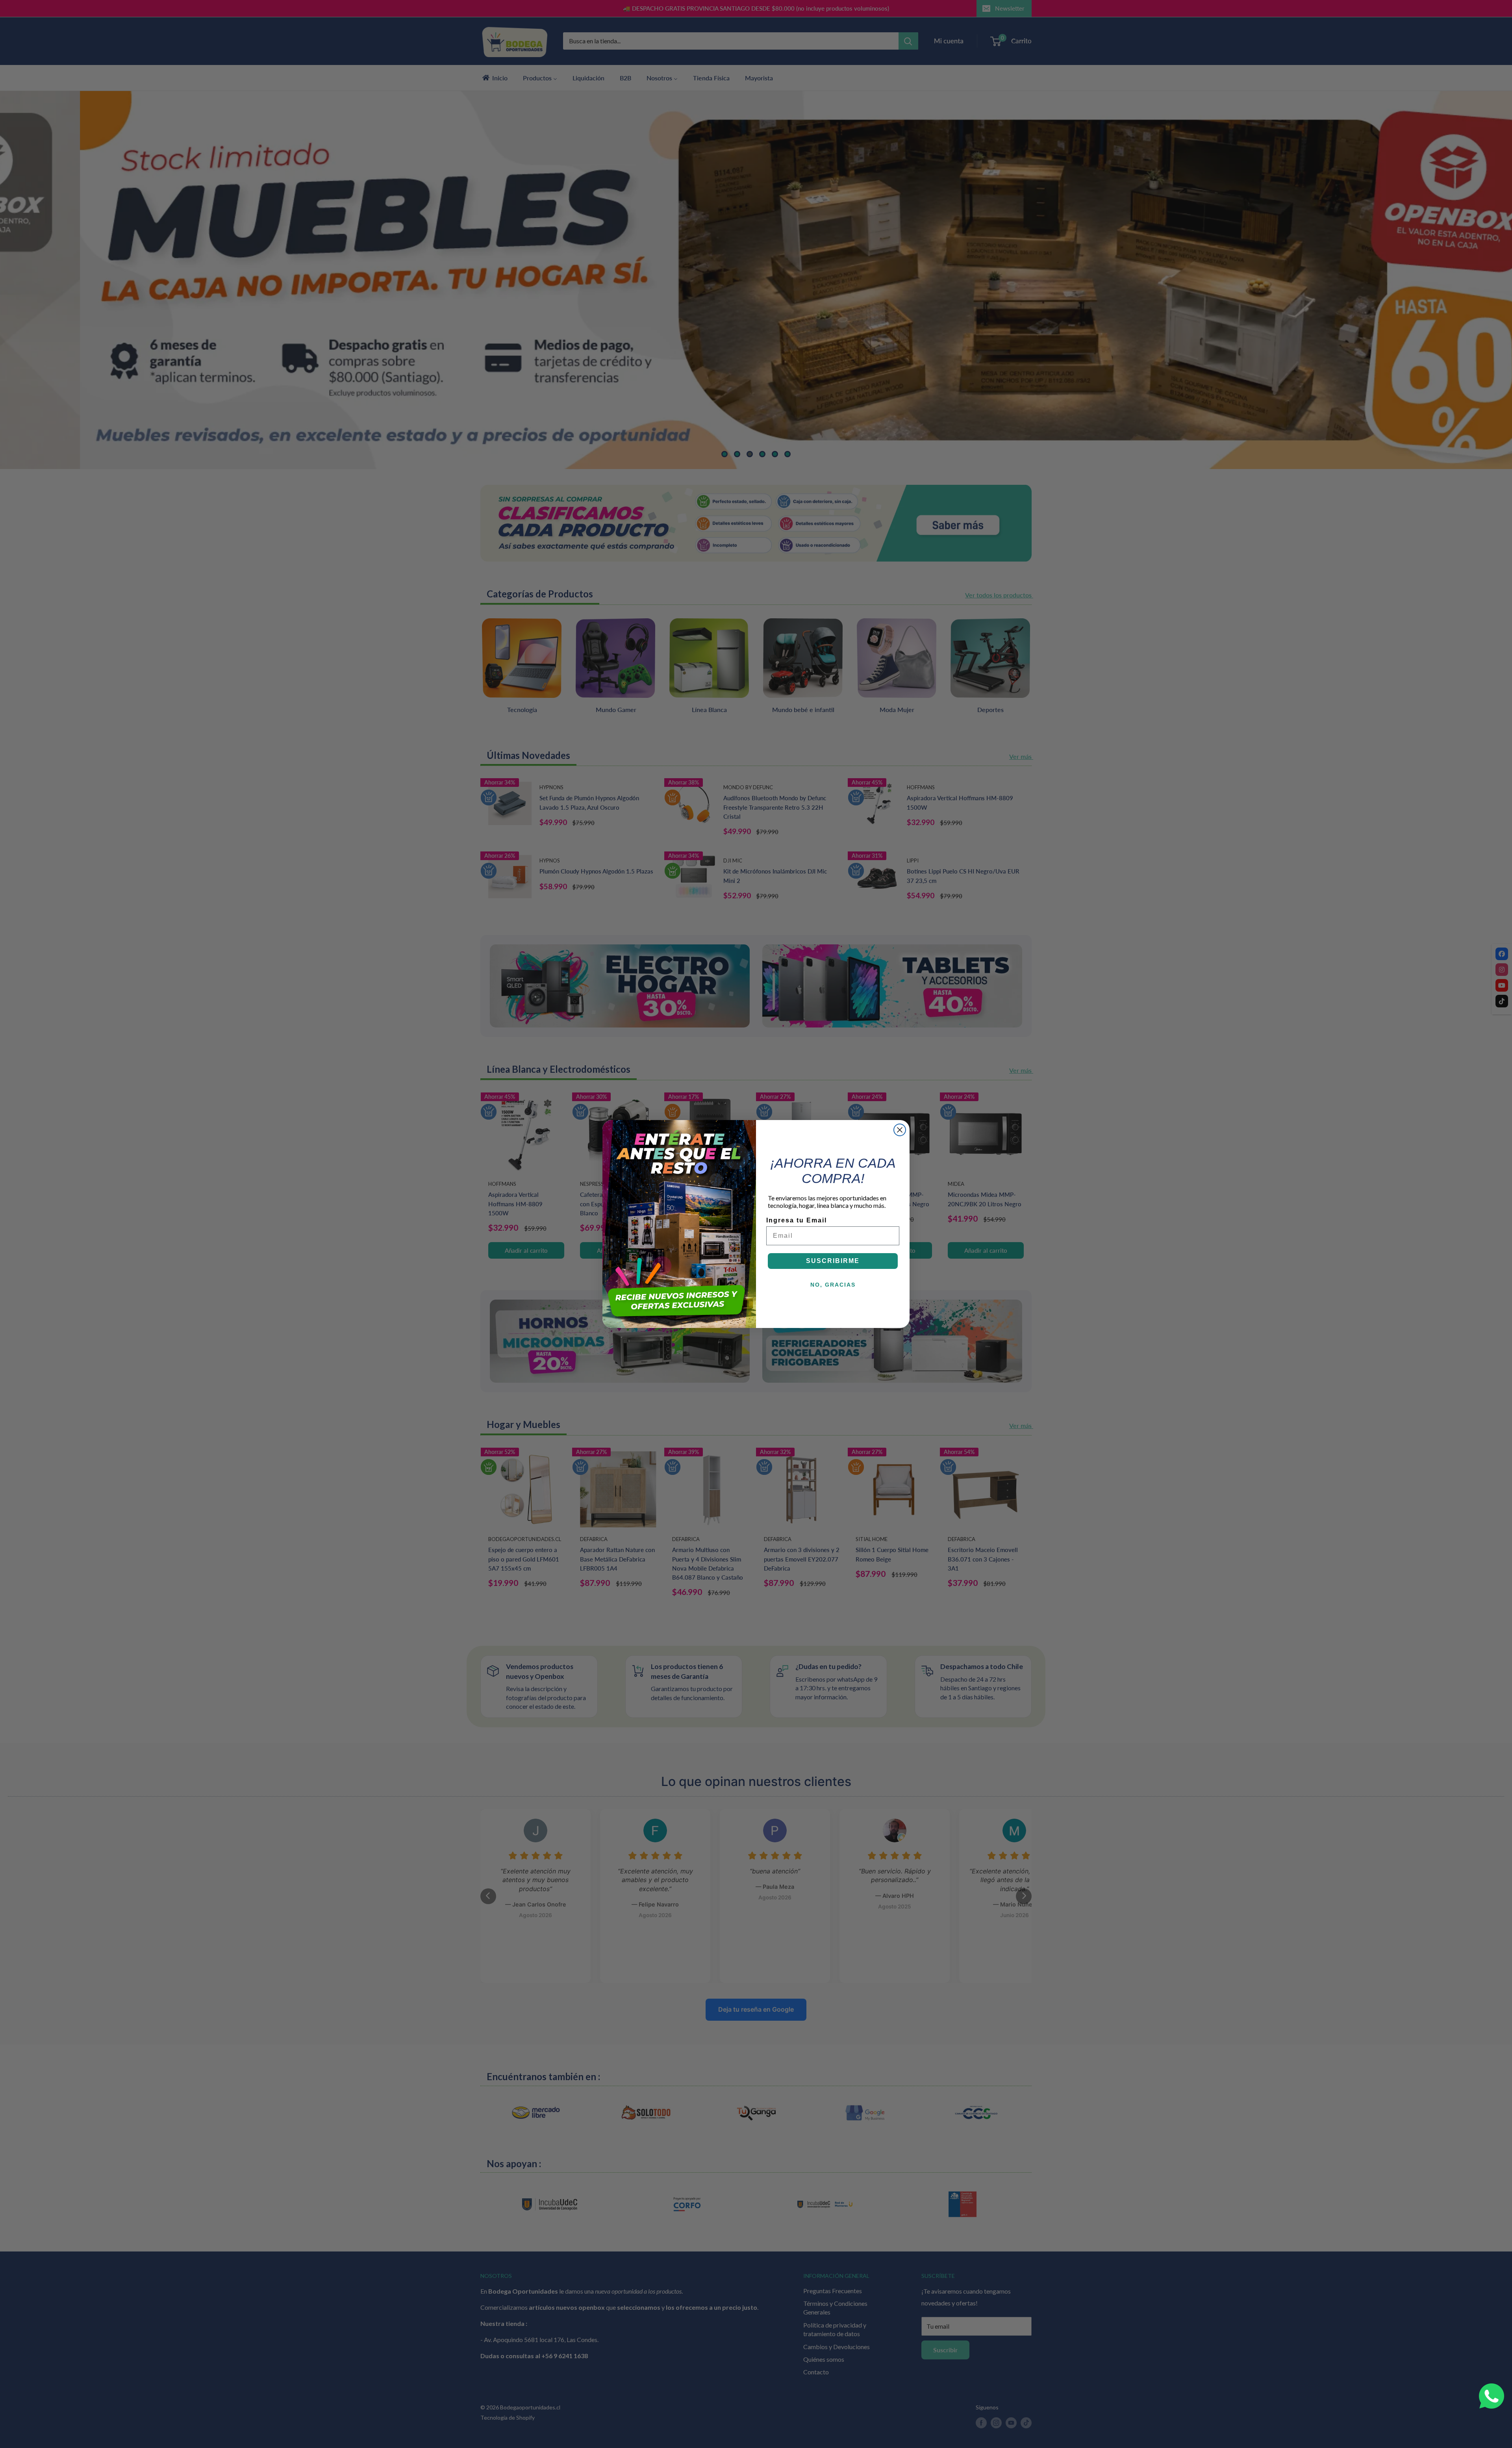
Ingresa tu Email (797, 1220)
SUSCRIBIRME (833, 1261)
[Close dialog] (900, 1130)
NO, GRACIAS (833, 1285)
